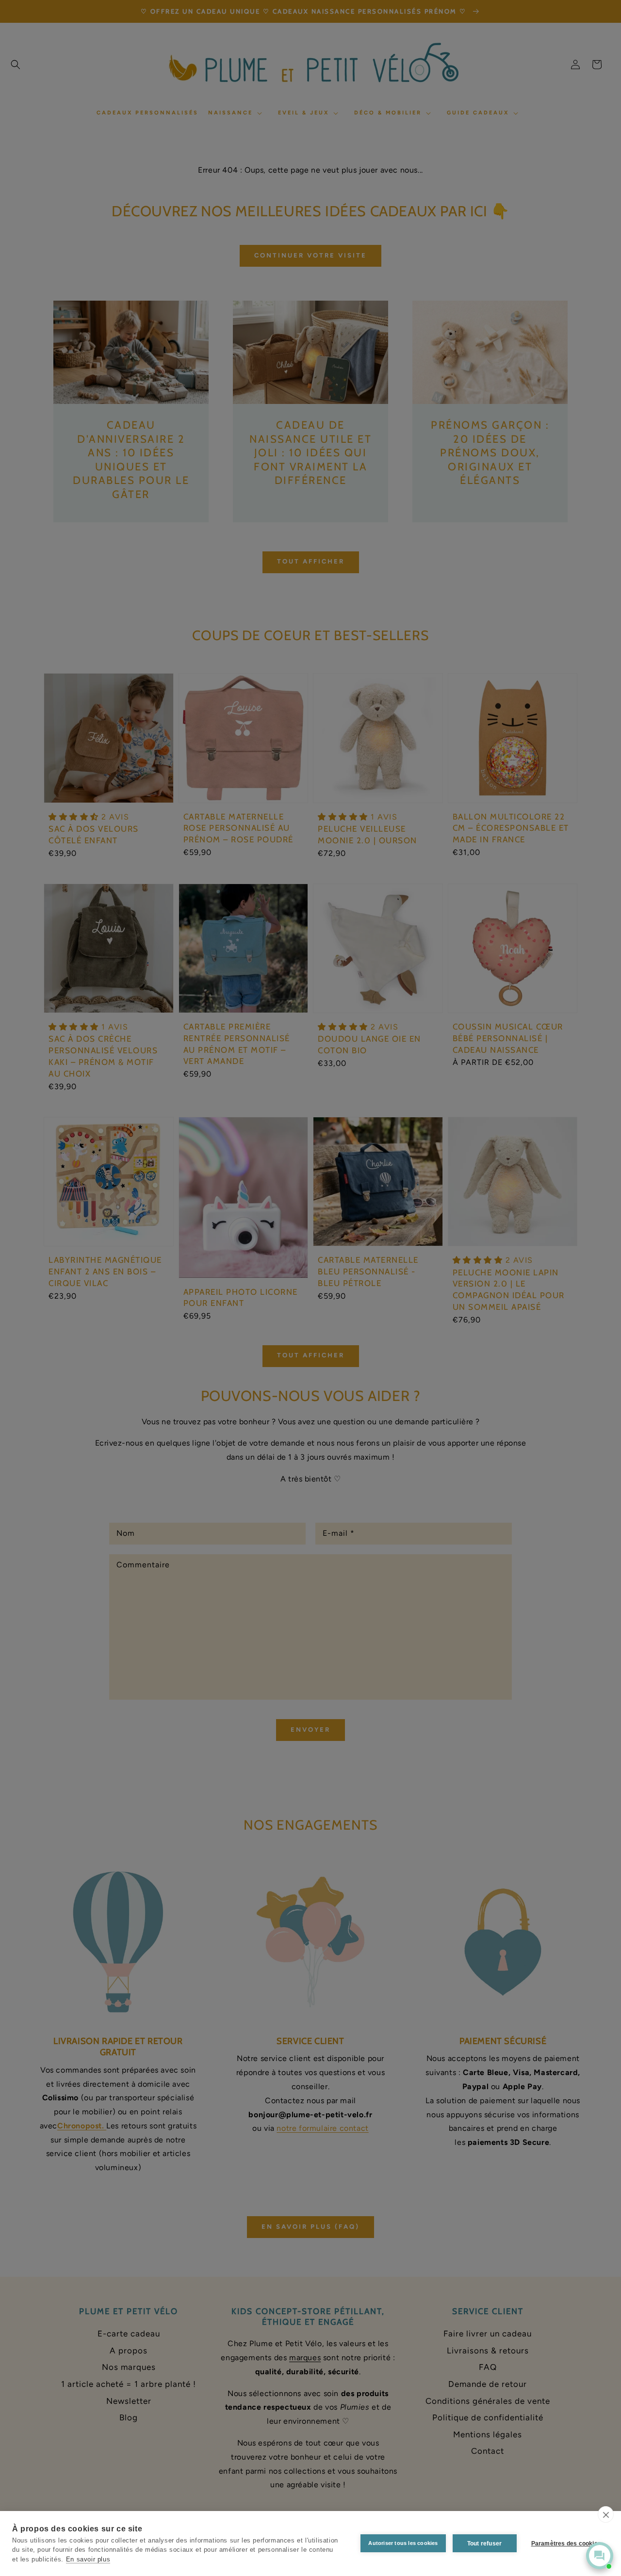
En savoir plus (88, 2559)
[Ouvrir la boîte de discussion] (600, 2556)
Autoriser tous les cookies (403, 2543)
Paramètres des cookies (566, 2544)
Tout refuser (484, 2544)
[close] (606, 2514)
